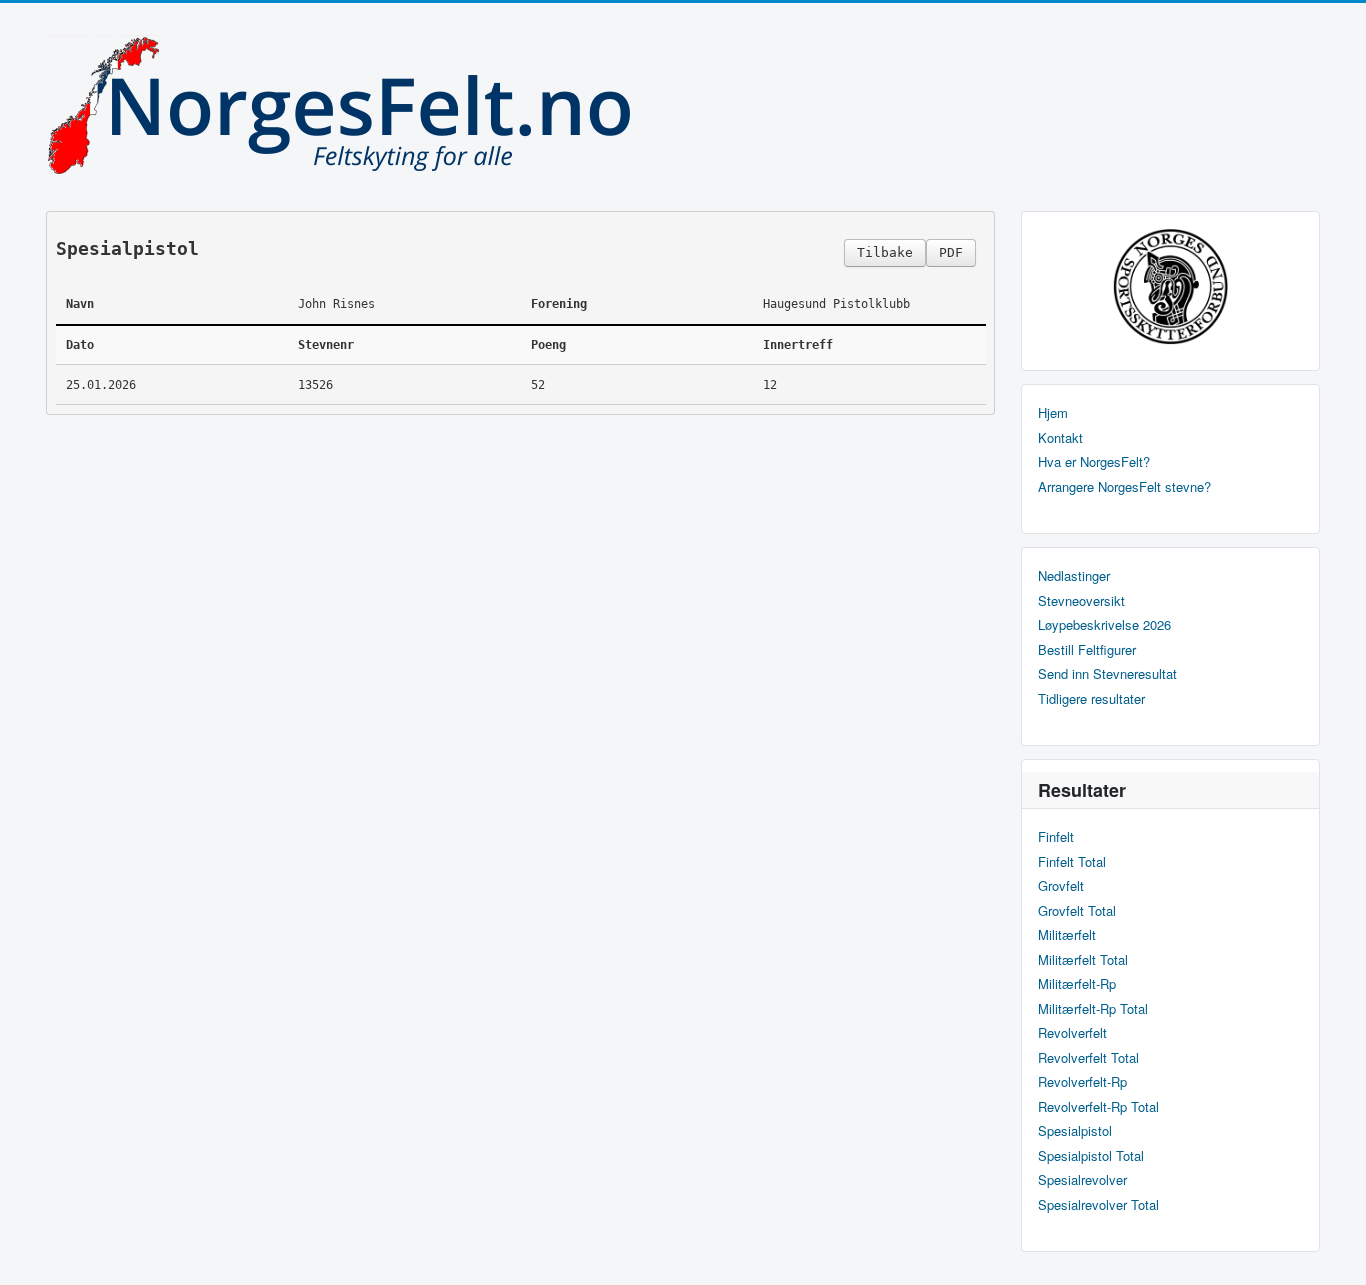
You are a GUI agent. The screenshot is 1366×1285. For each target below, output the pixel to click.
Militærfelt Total (1083, 960)
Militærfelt (1067, 935)
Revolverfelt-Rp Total (1098, 1107)
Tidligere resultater (1091, 699)
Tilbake (885, 252)
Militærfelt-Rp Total (1093, 1009)
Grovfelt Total (1077, 911)
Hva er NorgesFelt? (1094, 462)
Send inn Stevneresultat (1107, 674)
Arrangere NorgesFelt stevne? (1124, 487)
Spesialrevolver (1082, 1180)
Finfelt (1056, 837)
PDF (951, 252)
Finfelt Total (1072, 862)
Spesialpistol (1075, 1131)
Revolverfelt (1072, 1033)
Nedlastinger (1074, 576)
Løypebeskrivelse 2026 (1104, 625)
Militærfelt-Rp (1077, 984)
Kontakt (1060, 438)
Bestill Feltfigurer (1087, 650)
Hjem (1053, 413)
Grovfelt (1061, 886)
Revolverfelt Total (1088, 1058)
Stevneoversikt (1081, 601)
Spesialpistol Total (1091, 1156)
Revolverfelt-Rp (1082, 1082)
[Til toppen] (1334, 1252)
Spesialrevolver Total (1098, 1205)
